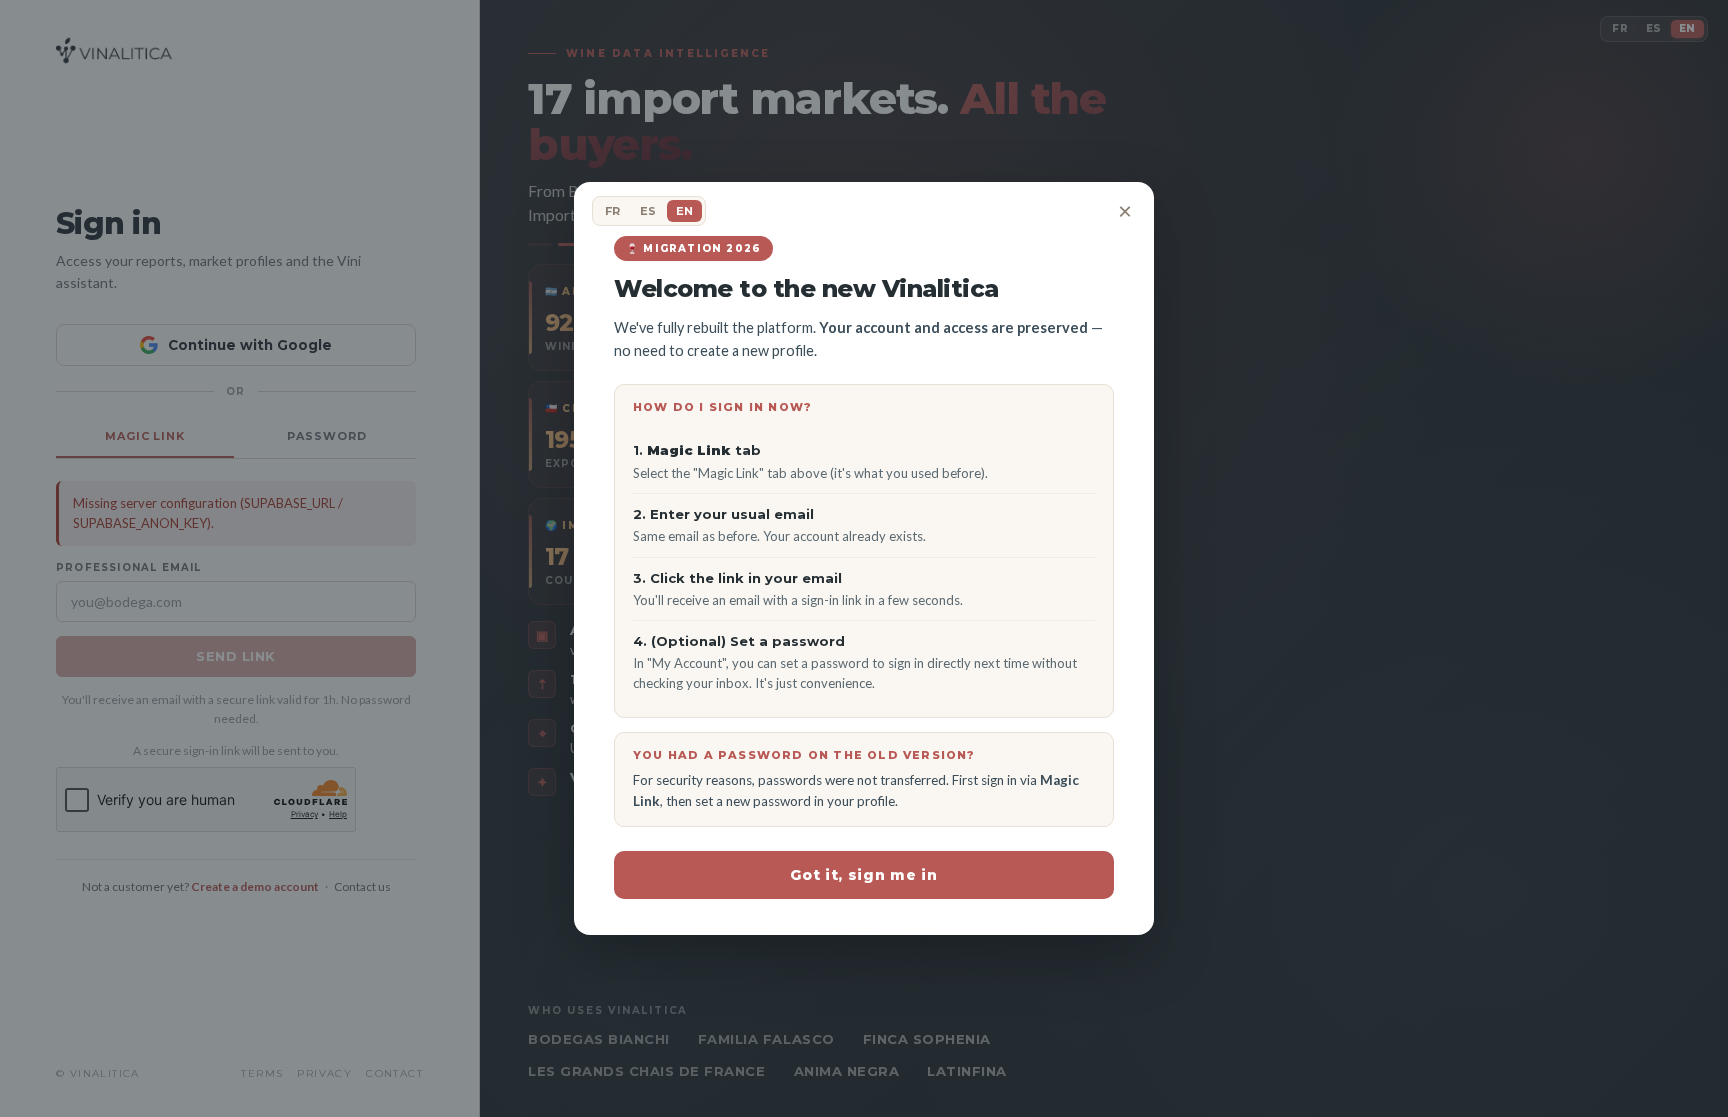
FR (612, 211)
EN (684, 211)
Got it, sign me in (864, 875)
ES (648, 211)
